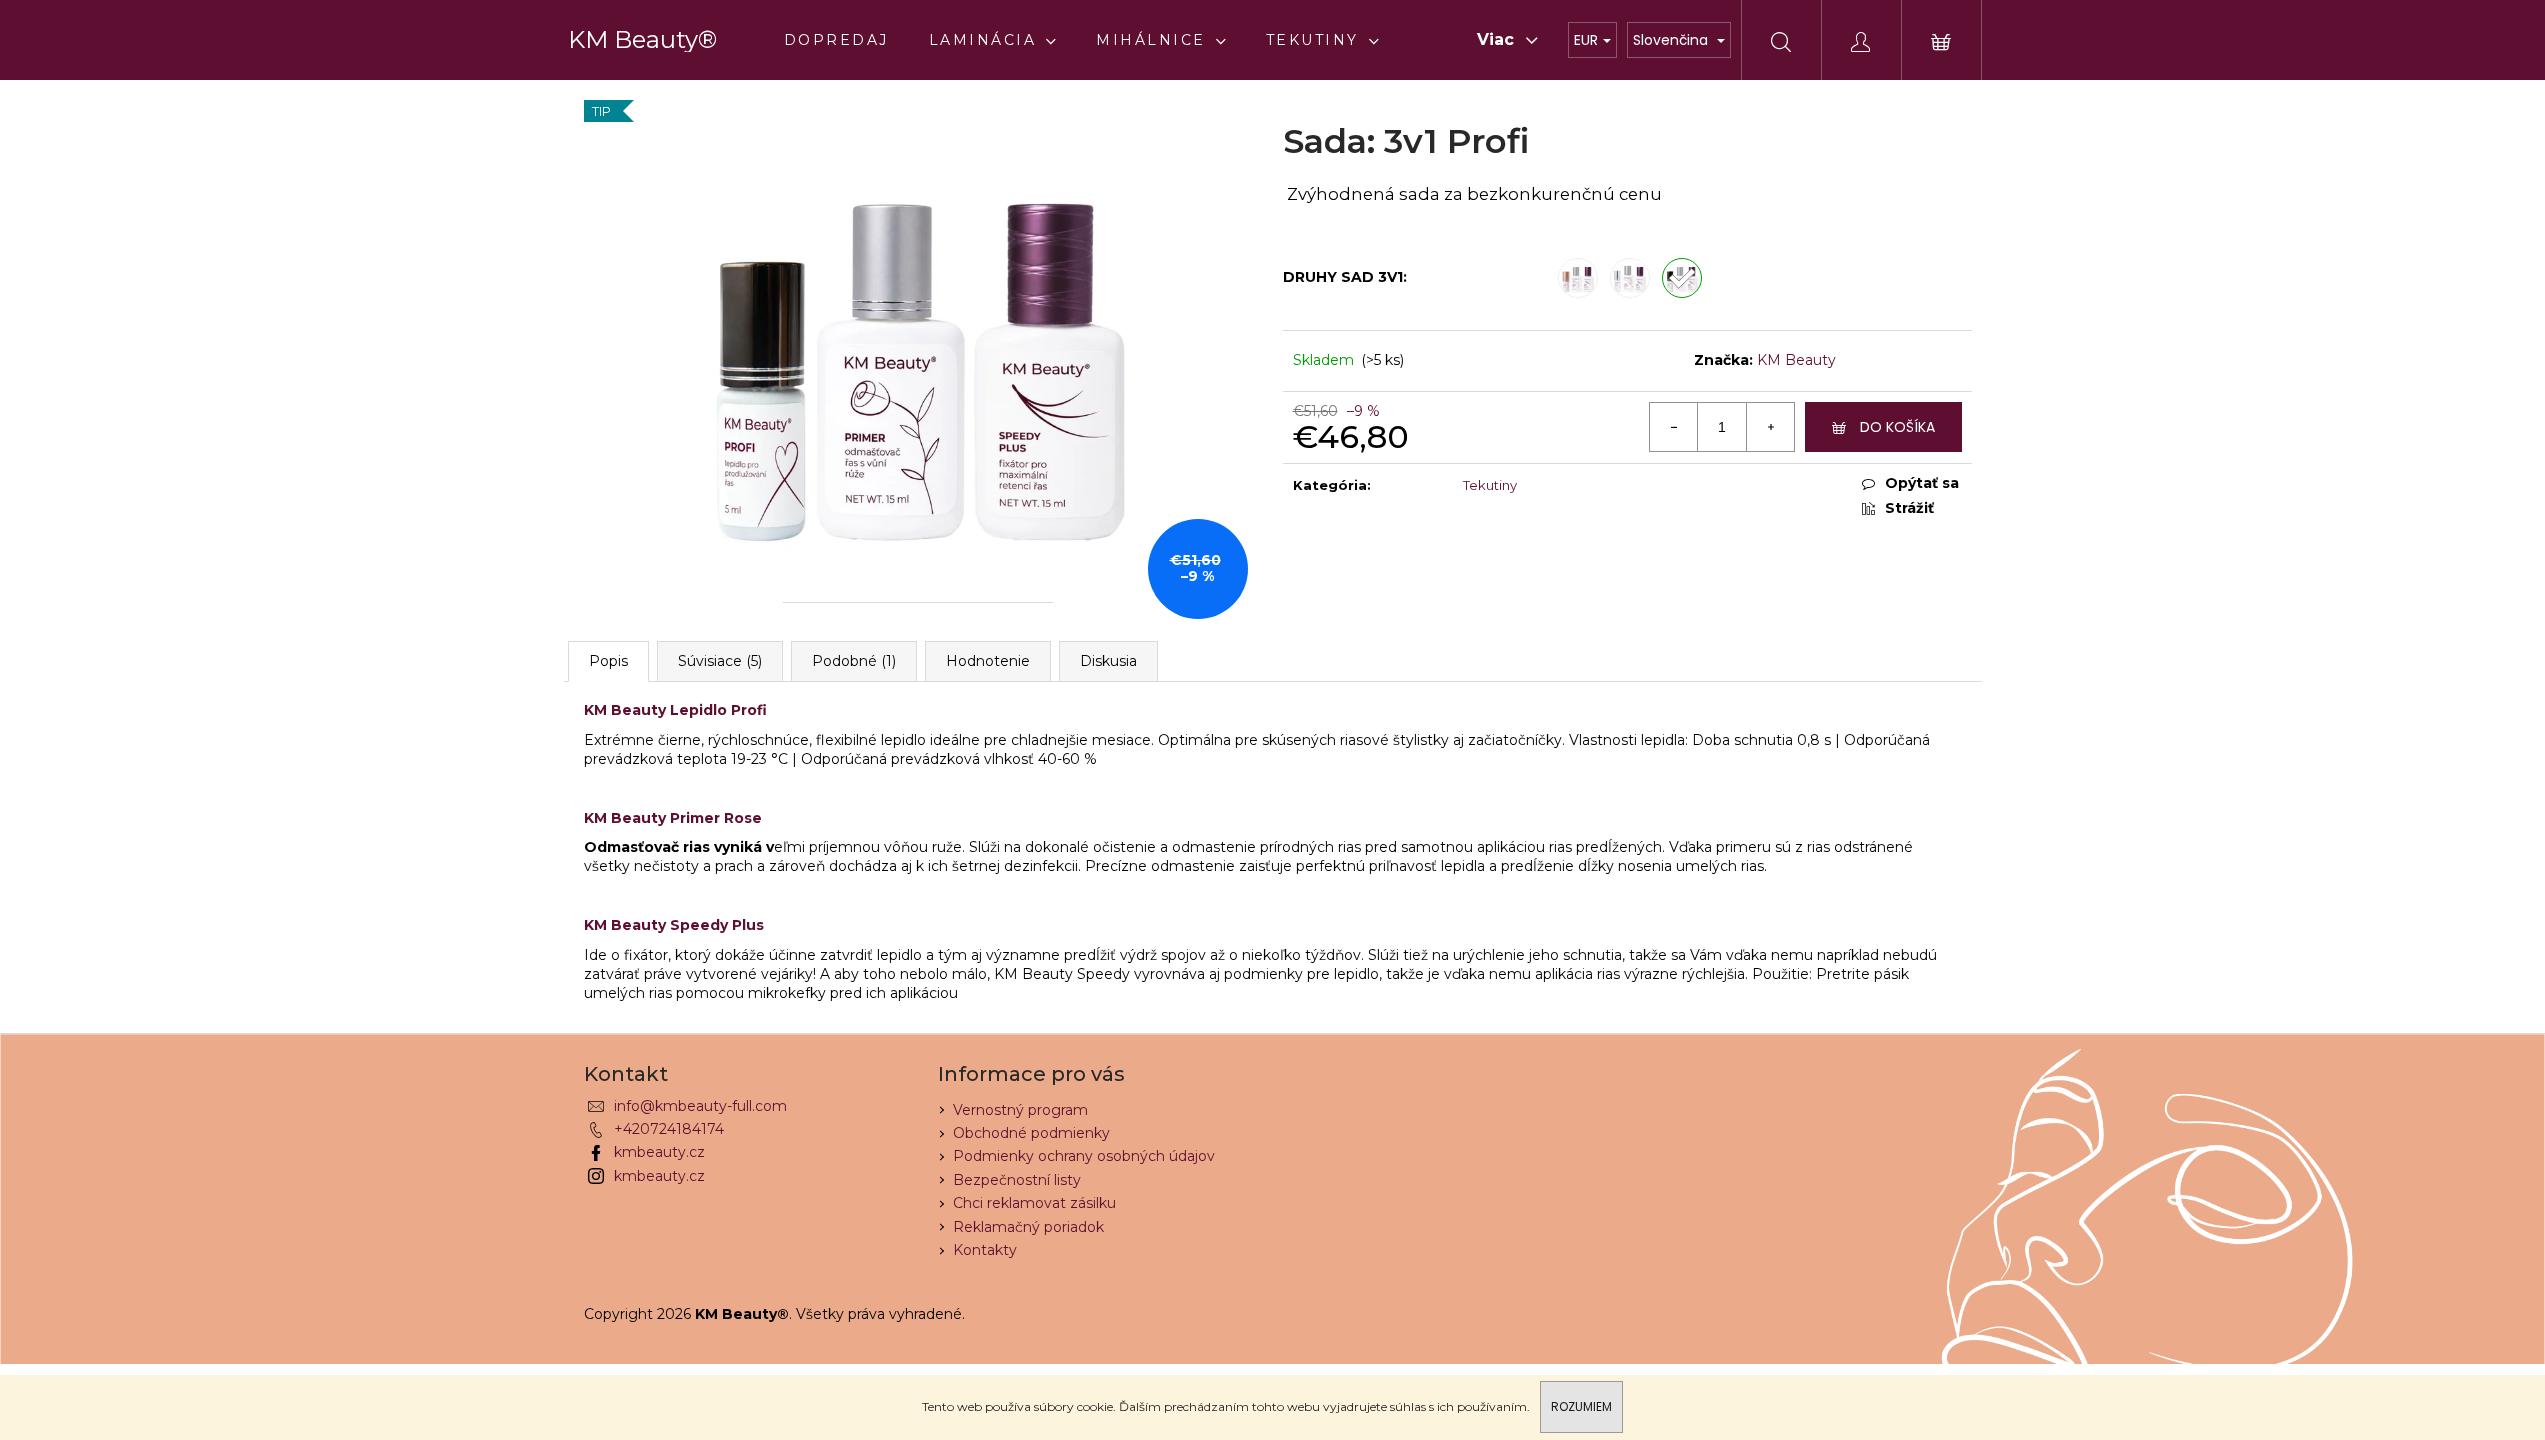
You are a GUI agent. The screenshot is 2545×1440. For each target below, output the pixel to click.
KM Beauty (1796, 360)
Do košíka (1897, 427)
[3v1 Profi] (1682, 278)
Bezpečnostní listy (1017, 1180)
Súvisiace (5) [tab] (720, 661)
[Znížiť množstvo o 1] (1674, 427)
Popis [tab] (608, 661)
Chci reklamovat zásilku (1034, 1203)
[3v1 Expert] (1578, 278)
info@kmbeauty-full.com (700, 1106)
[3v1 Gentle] (1630, 278)
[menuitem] (836, 40)
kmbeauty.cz (659, 1152)
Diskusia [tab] (1108, 661)
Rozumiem (1581, 1406)
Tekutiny (1490, 485)
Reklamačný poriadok (1028, 1227)
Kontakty (985, 1250)
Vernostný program (1020, 1110)
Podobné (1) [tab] (854, 661)
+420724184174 (669, 1129)
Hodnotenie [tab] (988, 661)
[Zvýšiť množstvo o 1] (1770, 427)
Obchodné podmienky (1031, 1133)
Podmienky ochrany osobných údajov (1084, 1156)
